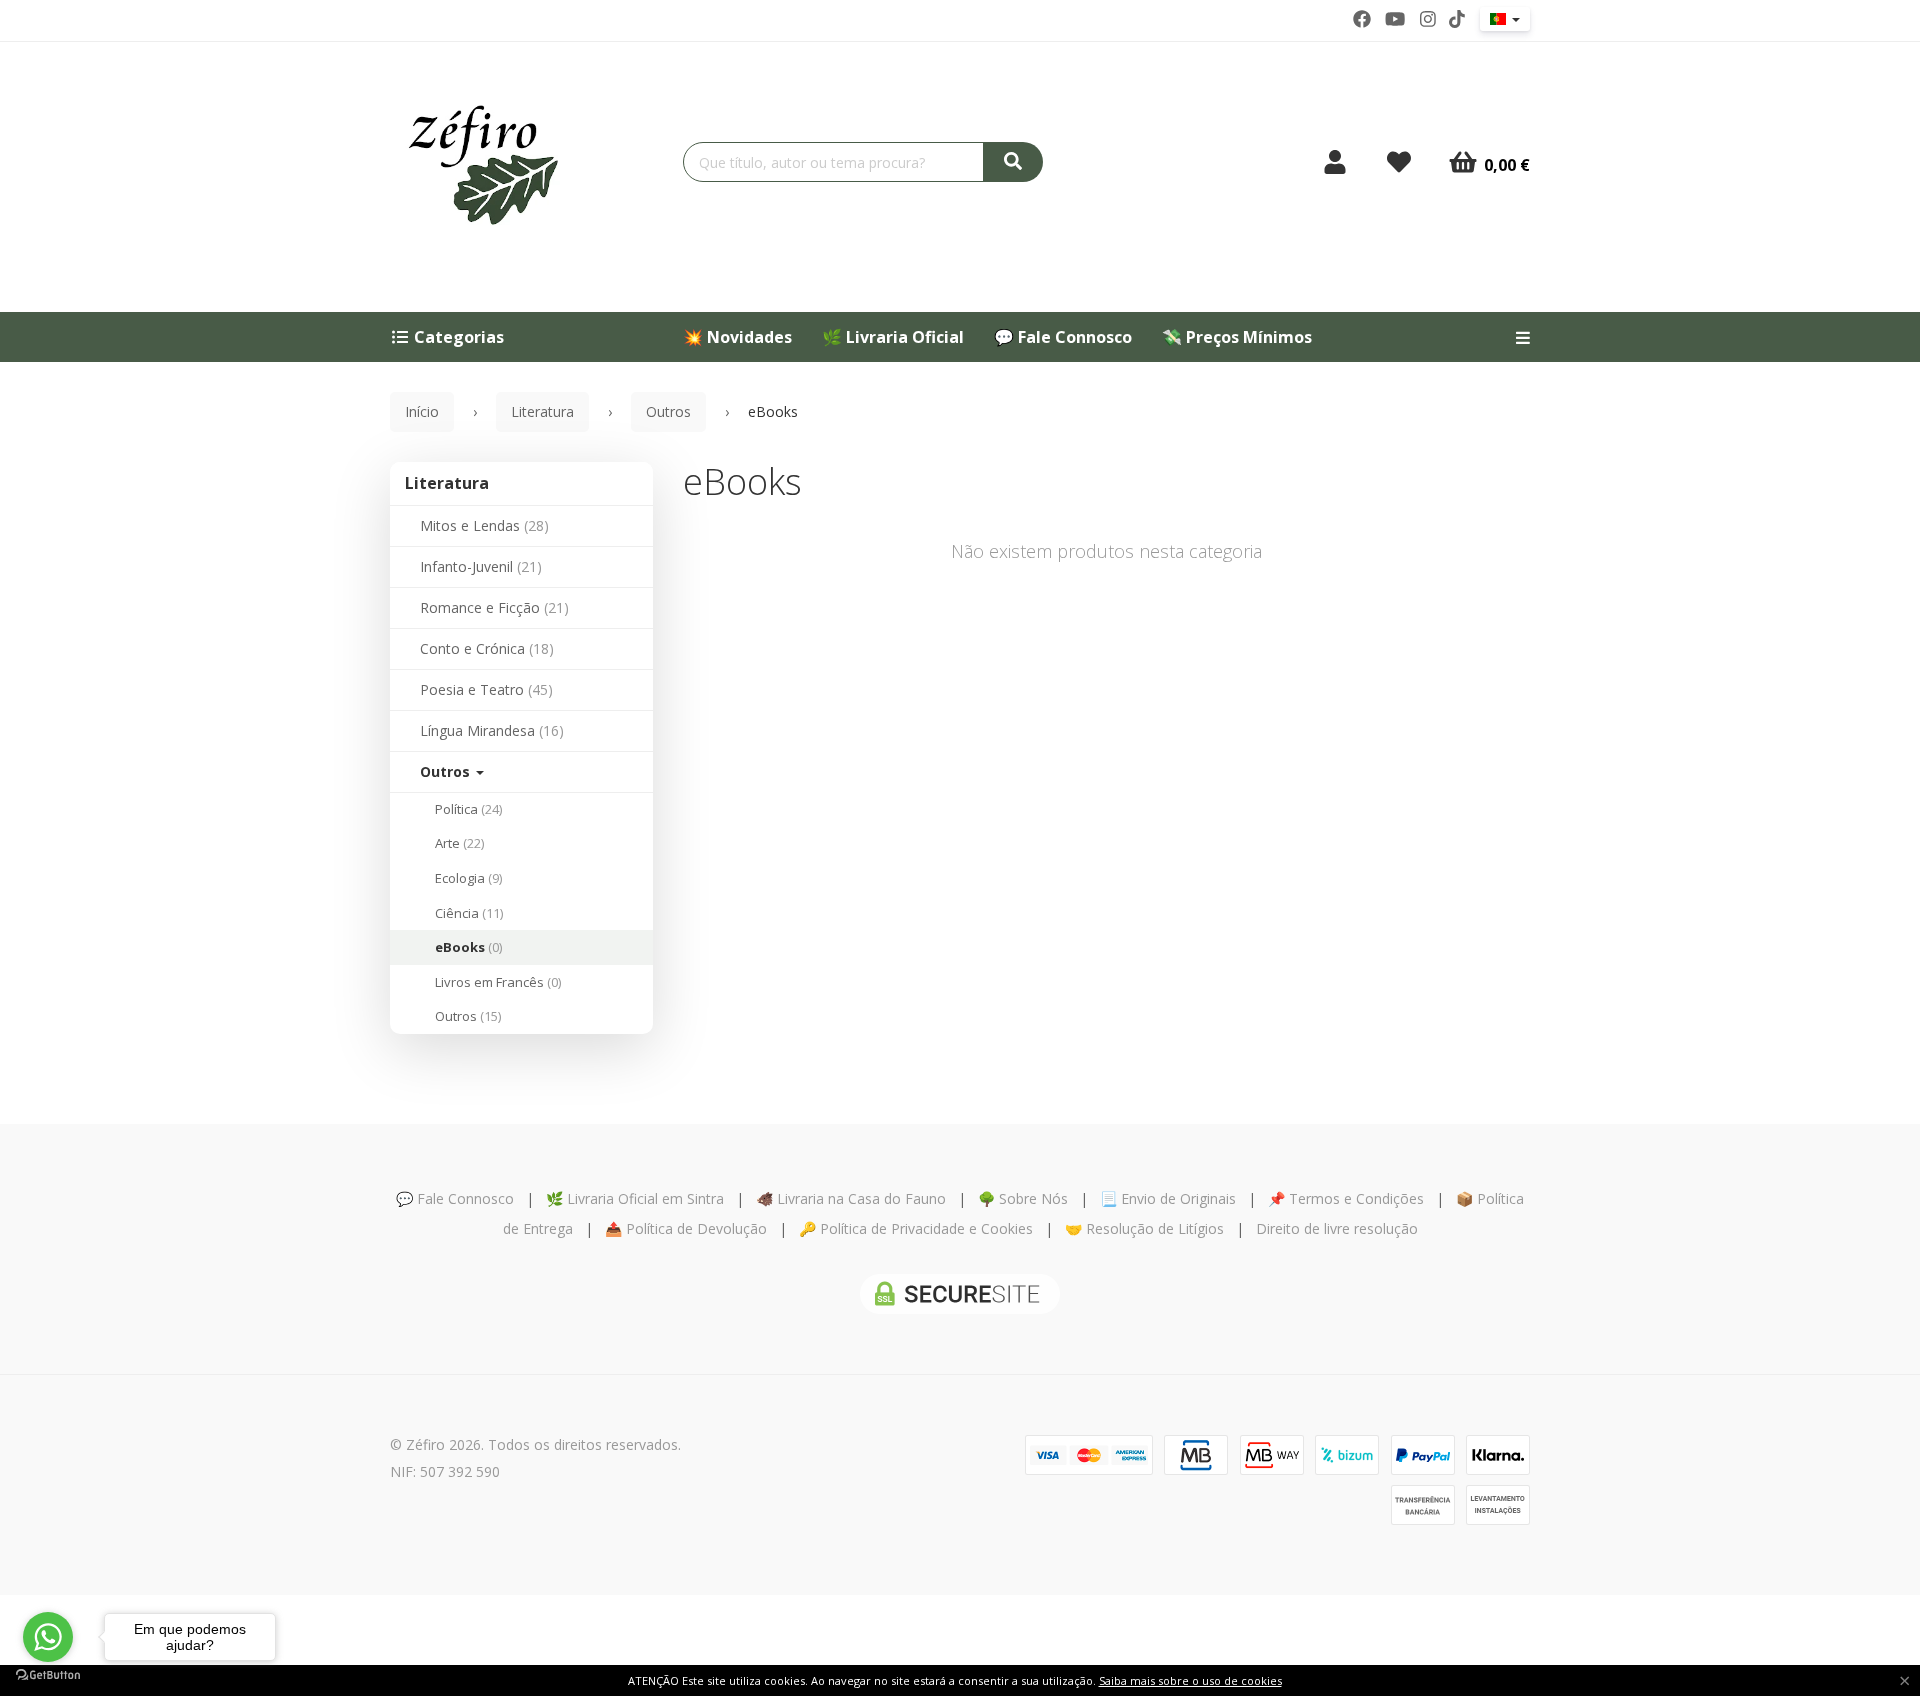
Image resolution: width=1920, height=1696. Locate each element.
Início (422, 411)
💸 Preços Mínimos (1237, 337)
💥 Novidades (737, 337)
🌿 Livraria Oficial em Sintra (635, 1198)
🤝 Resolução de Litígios (1144, 1228)
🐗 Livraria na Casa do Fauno (851, 1198)
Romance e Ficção (494, 607)
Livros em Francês (498, 982)
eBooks (468, 947)
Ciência (469, 913)
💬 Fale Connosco (1063, 337)
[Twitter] (1395, 19)
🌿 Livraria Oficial (893, 337)
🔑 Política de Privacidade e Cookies (916, 1228)
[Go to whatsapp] (48, 1637)
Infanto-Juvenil (481, 566)
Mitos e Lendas (484, 525)
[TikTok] (1457, 19)
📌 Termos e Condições (1346, 1198)
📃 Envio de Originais (1168, 1198)
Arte (459, 843)
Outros (447, 771)
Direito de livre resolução (1337, 1228)
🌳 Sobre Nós (1023, 1198)
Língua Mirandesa (492, 730)
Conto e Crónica (487, 648)
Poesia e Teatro (486, 689)
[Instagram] (1428, 19)
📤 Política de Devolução (686, 1228)
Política (468, 809)
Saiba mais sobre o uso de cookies (1190, 1680)
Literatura (447, 483)
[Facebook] (1362, 19)
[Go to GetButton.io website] (48, 1675)
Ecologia (468, 878)
